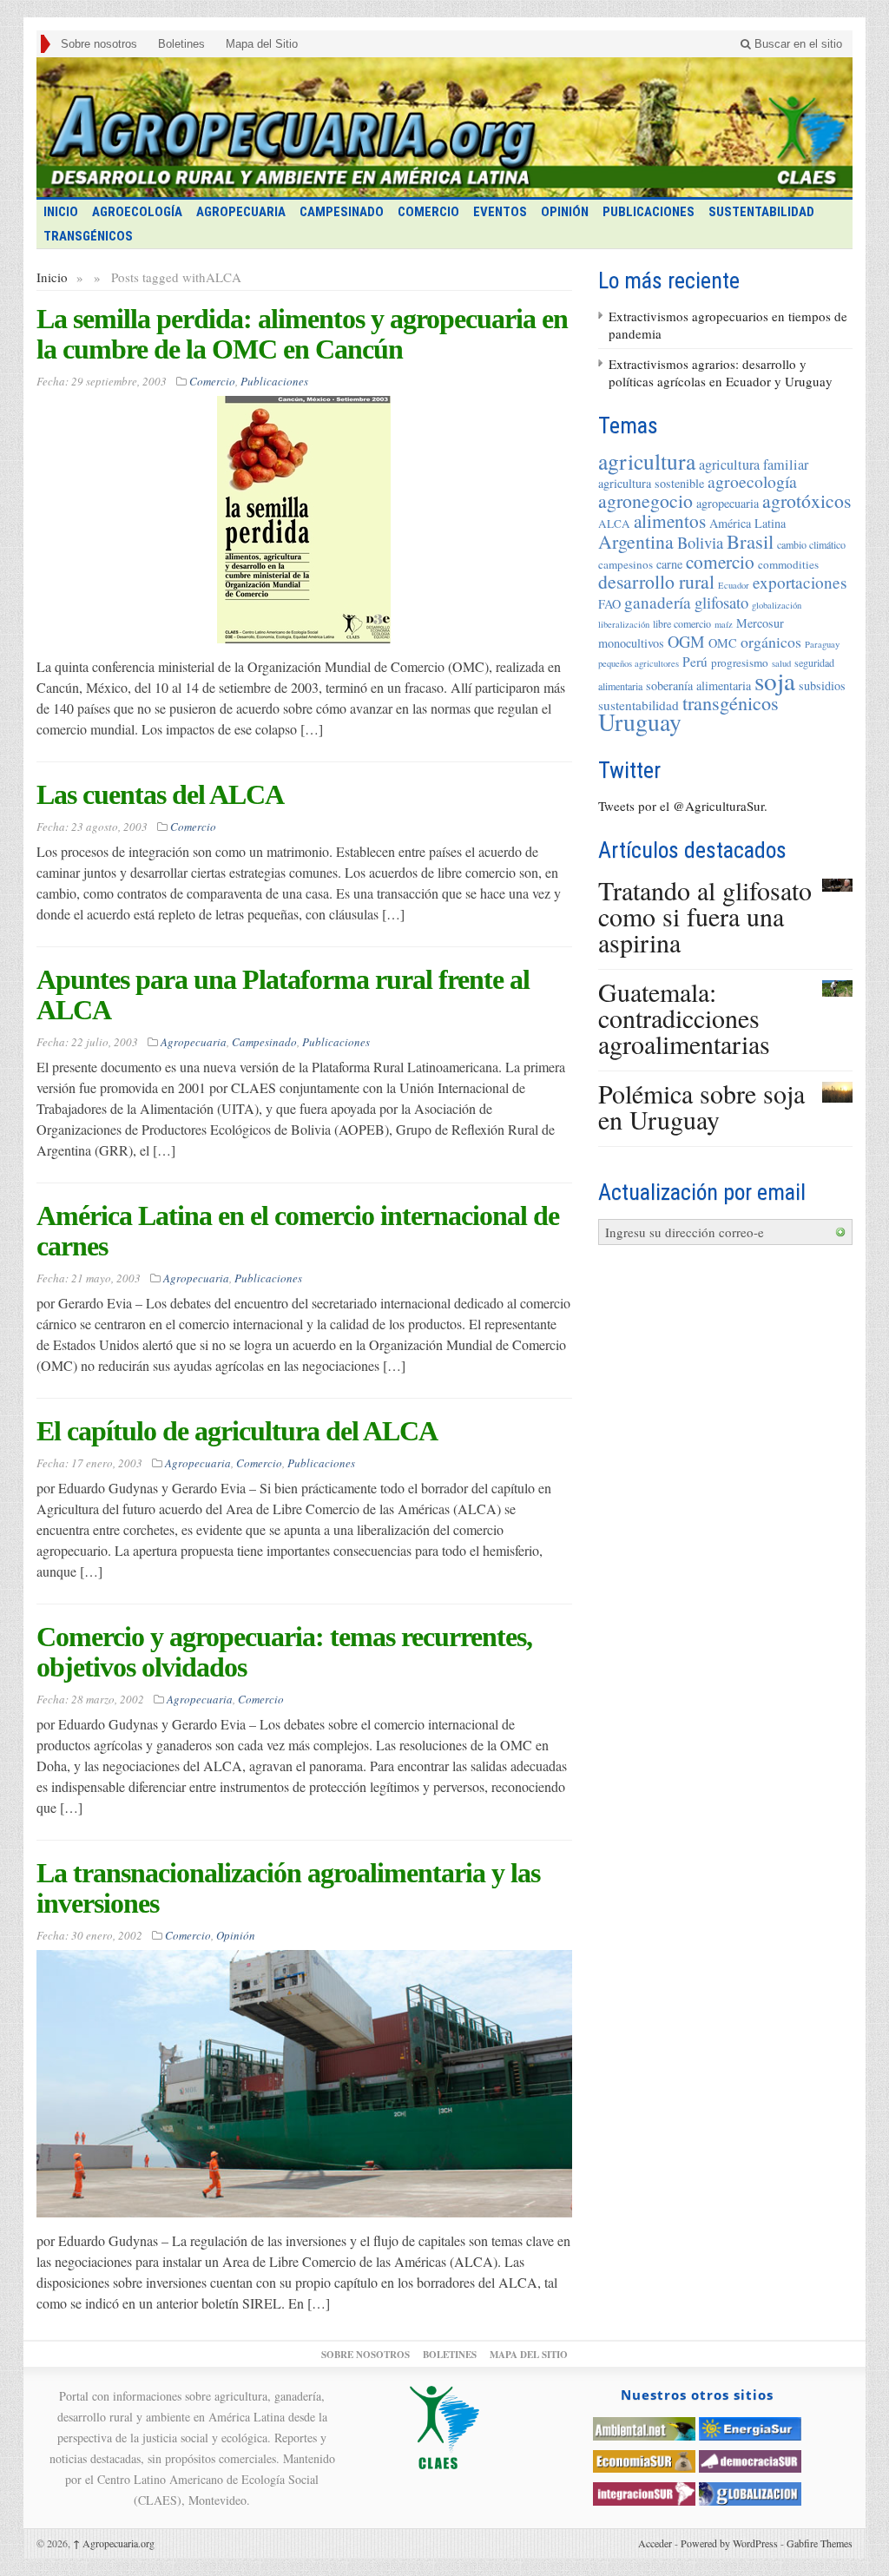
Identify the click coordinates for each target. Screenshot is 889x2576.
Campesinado (342, 212)
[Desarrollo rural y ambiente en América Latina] (444, 127)
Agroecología (137, 212)
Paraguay (822, 644)
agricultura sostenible (651, 483)
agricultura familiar (754, 464)
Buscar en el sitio (797, 44)
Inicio (52, 277)
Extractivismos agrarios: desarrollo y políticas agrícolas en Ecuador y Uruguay (721, 372)
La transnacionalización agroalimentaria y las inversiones (288, 1888)
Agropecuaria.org (114, 2543)
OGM (686, 641)
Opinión (565, 212)
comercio (720, 561)
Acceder (655, 2543)
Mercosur (760, 623)
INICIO (61, 212)
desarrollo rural (656, 581)
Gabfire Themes (820, 2543)
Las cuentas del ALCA (160, 794)
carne (669, 564)
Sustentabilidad (761, 212)
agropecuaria (728, 503)
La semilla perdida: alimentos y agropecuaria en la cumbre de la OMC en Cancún (302, 334)
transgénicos (731, 703)
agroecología (752, 481)
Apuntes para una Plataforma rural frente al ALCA (283, 995)
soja (775, 680)
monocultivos (631, 643)
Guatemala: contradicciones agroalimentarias (684, 1018)
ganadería (658, 602)
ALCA (614, 524)
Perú (695, 662)
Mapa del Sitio (262, 44)
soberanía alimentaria (698, 685)
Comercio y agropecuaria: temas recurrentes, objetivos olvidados (284, 1652)
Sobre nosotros (99, 44)
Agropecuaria (241, 212)
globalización (777, 605)
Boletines (181, 44)
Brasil (750, 541)
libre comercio (682, 623)
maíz (724, 624)
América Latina (747, 523)
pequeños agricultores (639, 663)
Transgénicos (88, 236)
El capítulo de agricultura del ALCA (237, 1431)
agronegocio (645, 501)
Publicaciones (649, 212)
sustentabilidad (639, 705)
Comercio (428, 212)
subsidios (822, 685)
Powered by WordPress (729, 2543)
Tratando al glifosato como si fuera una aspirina (705, 916)
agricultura (647, 461)
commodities (788, 564)
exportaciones (800, 582)
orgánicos (771, 642)
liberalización (624, 624)
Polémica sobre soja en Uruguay (701, 1106)
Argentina (636, 541)
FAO (609, 604)
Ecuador (734, 585)
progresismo (740, 662)
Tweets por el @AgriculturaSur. (683, 806)
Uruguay (640, 722)
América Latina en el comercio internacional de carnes (298, 1231)
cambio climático (811, 544)
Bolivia (700, 542)
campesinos (626, 564)
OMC (723, 643)
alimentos (670, 520)
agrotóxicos (807, 501)
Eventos (500, 212)
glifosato (721, 602)
